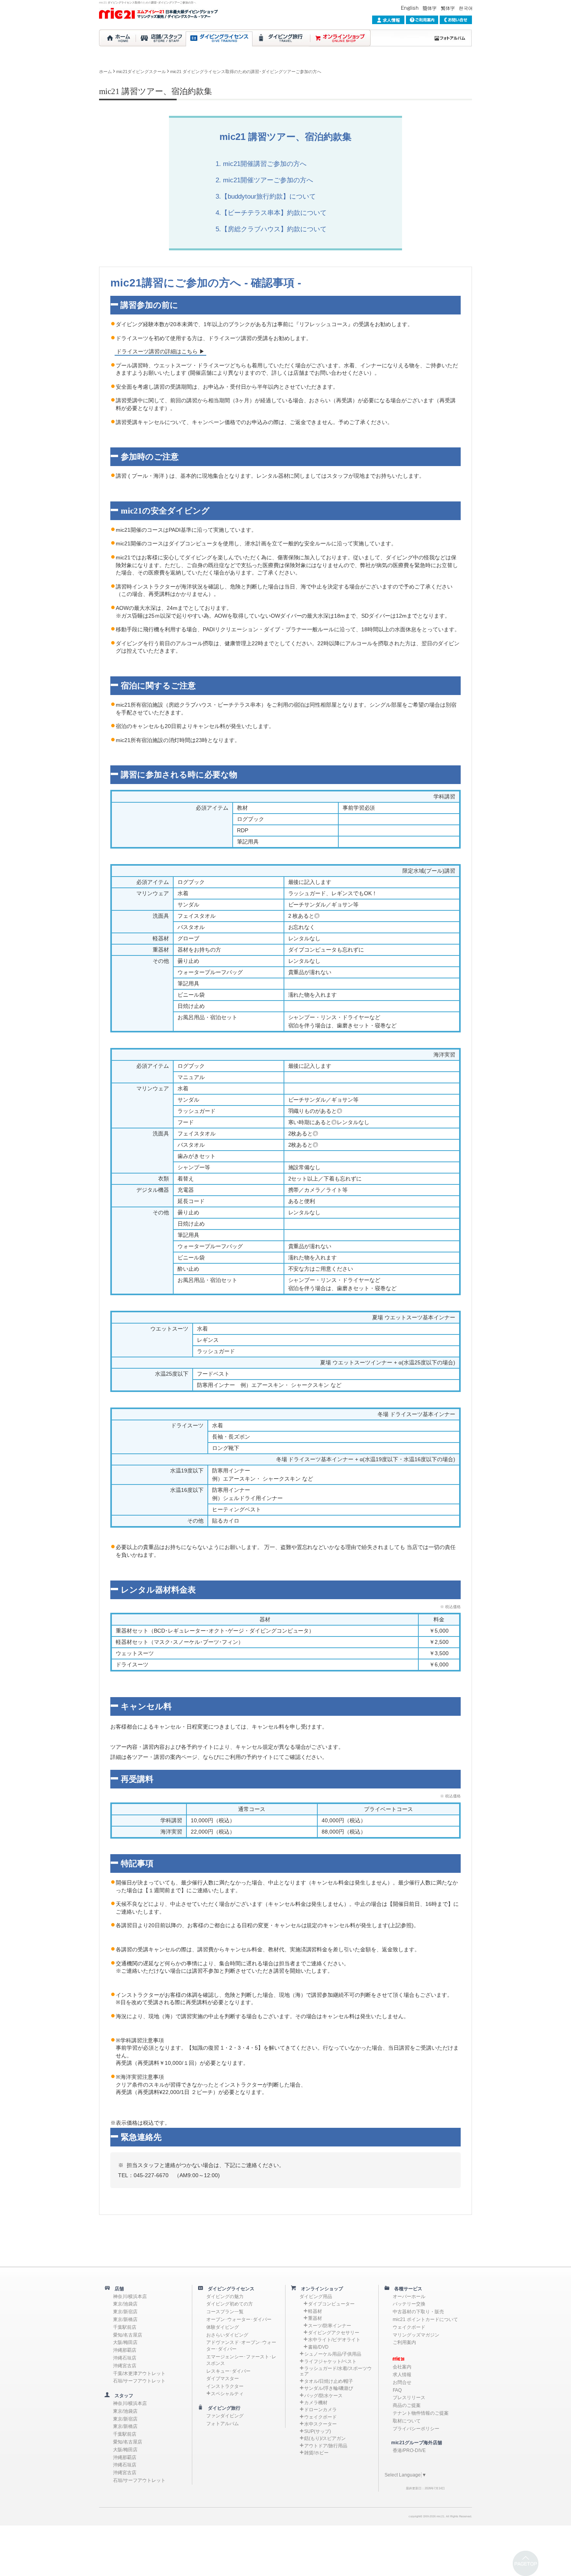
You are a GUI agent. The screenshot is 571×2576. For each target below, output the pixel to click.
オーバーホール (409, 2297)
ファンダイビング (225, 2416)
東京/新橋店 (125, 2319)
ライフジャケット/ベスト (330, 2361)
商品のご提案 (407, 2405)
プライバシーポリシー (416, 2429)
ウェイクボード (320, 2417)
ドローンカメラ (320, 2410)
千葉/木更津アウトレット (139, 2373)
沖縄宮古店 (125, 2366)
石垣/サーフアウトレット (139, 2381)
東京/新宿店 (125, 2312)
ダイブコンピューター (331, 2304)
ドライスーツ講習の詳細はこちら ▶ (160, 351)
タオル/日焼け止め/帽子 (329, 2381)
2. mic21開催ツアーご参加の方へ (264, 180)
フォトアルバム (223, 2424)
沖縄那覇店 (125, 2350)
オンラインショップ (320, 2289)
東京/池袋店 (125, 2304)
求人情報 (402, 2375)
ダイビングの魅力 (225, 2297)
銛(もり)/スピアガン (325, 2438)
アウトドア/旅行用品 (326, 2446)
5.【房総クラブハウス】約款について (271, 229)
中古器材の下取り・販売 (418, 2312)
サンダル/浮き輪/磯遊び (329, 2388)
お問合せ (402, 2382)
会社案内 (402, 2367)
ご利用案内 (404, 2342)
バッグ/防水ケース (323, 2396)
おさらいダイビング (227, 2335)
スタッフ (122, 2396)
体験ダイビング (223, 2327)
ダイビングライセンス (229, 2289)
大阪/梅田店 (125, 2342)
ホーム (105, 72)
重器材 (315, 2318)
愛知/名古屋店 (128, 2335)
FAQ (397, 2390)
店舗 (117, 2289)
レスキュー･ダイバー (228, 2371)
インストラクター (225, 2386)
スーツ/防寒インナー (330, 2326)
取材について (407, 2421)
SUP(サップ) (318, 2431)
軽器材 (315, 2311)
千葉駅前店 (125, 2327)
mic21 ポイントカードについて (425, 2319)
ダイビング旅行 (222, 2408)
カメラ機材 (316, 2403)
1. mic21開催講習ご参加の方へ (261, 164)
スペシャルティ (227, 2394)
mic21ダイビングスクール (141, 72)
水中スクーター (320, 2424)
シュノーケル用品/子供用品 (333, 2354)
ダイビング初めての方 (230, 2304)
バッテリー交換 (409, 2304)
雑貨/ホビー (316, 2453)
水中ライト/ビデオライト (334, 2340)
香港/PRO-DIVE (409, 2450)
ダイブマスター (223, 2379)
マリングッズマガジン (416, 2335)
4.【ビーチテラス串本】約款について (271, 213)
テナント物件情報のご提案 (421, 2413)
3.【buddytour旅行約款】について (266, 196)
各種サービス (406, 2289)
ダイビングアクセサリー (334, 2333)
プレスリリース (409, 2398)
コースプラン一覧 (225, 2312)
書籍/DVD (318, 2347)
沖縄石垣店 (125, 2358)
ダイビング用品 (316, 2297)
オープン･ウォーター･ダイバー (239, 2319)
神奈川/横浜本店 (130, 2297)
